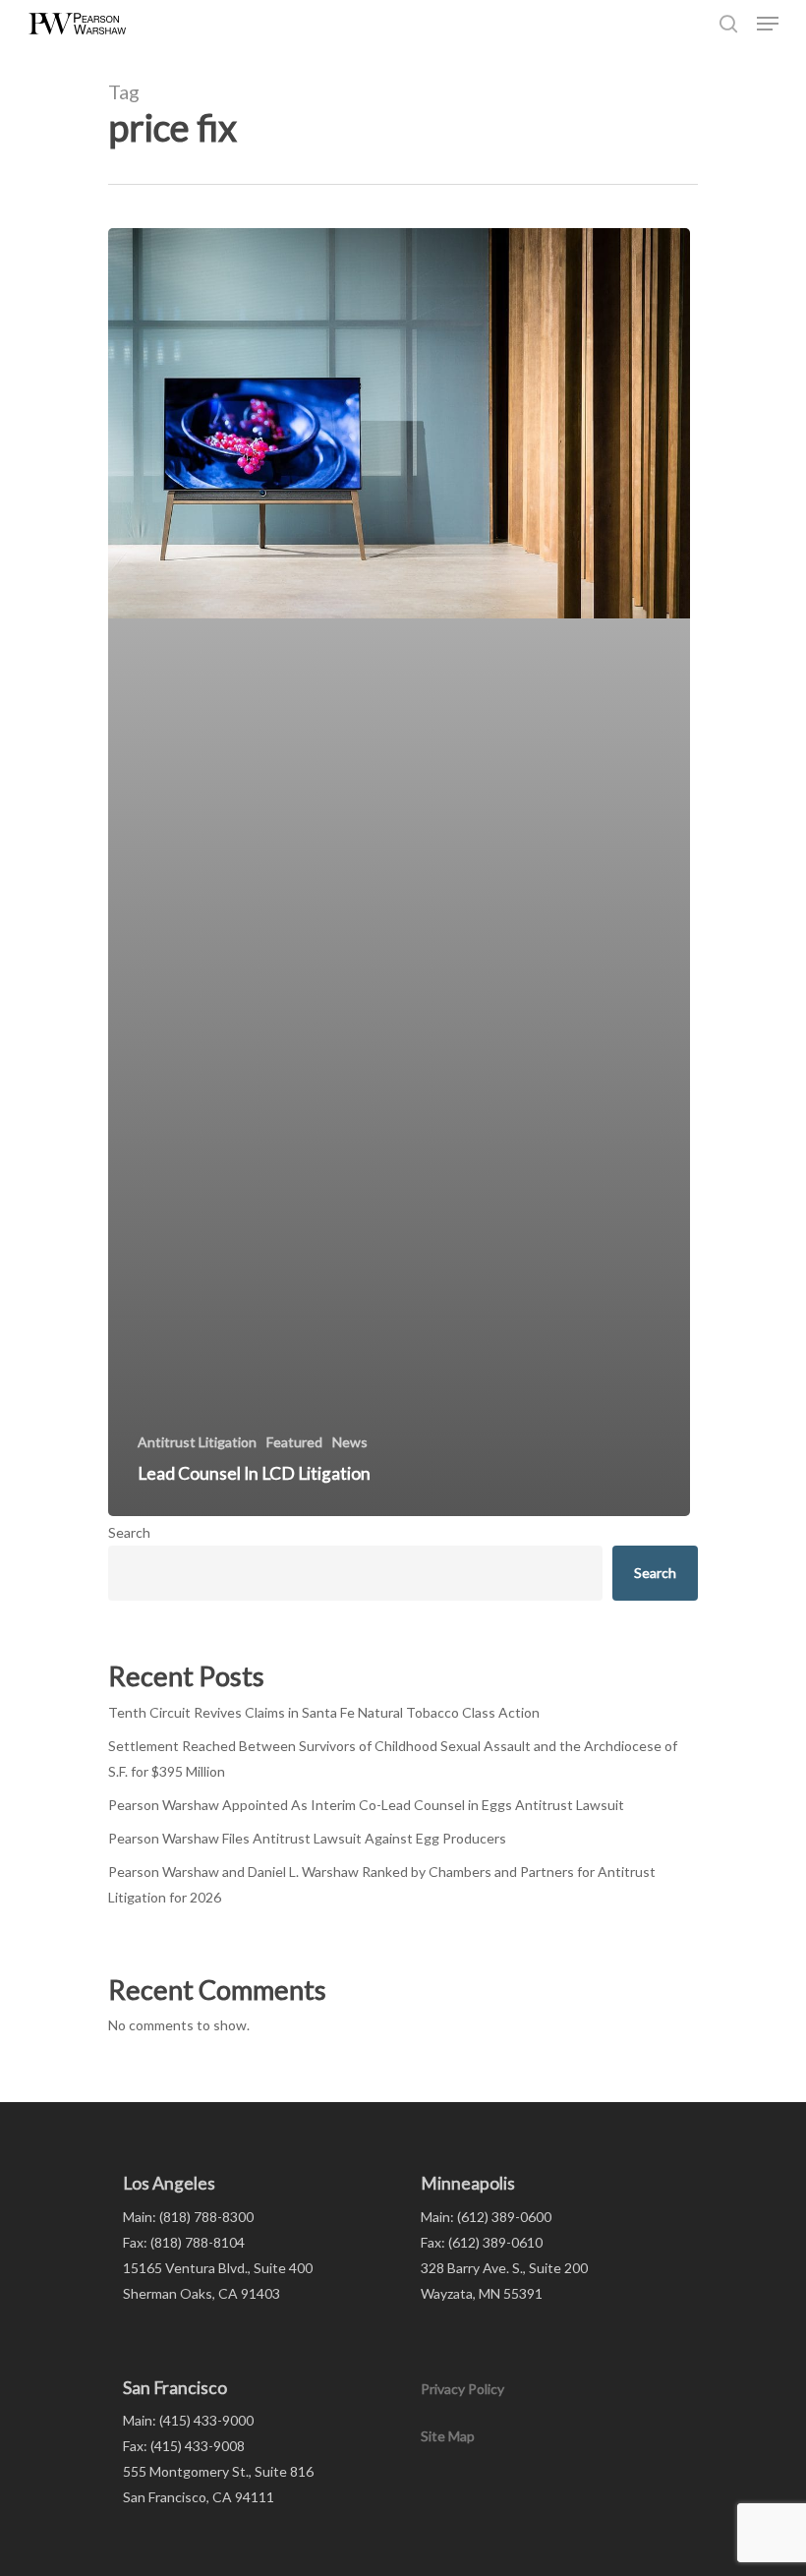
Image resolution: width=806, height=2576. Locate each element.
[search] (728, 24)
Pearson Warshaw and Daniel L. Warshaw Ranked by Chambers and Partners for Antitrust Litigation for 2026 (382, 1884)
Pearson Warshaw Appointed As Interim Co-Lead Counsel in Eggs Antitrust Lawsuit (366, 1805)
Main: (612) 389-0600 (486, 2217)
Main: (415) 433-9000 (188, 2420)
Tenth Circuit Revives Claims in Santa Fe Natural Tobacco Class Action (324, 1712)
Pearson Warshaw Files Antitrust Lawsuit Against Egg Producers (307, 1838)
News (350, 1442)
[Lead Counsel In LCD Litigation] (399, 872)
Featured (294, 1442)
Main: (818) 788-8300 (188, 2217)
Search (129, 1532)
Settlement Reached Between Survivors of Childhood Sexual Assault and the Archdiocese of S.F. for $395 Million (393, 1758)
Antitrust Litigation (197, 1442)
